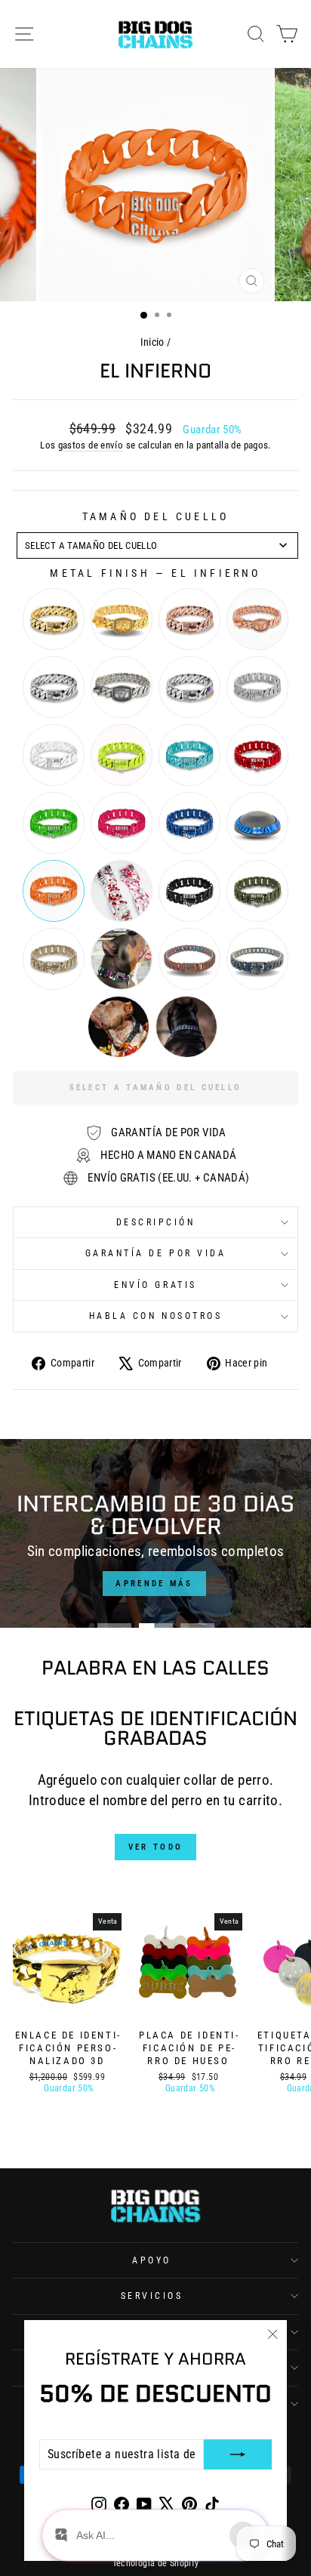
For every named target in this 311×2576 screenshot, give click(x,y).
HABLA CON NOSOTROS (156, 1316)
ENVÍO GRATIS (155, 1285)
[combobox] (157, 545)
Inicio (152, 342)
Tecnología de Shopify (156, 2563)
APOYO (152, 2260)
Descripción (156, 1222)
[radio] (54, 619)
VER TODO (155, 1847)
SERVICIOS (152, 2296)
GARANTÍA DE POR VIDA (156, 1253)
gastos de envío (91, 445)
